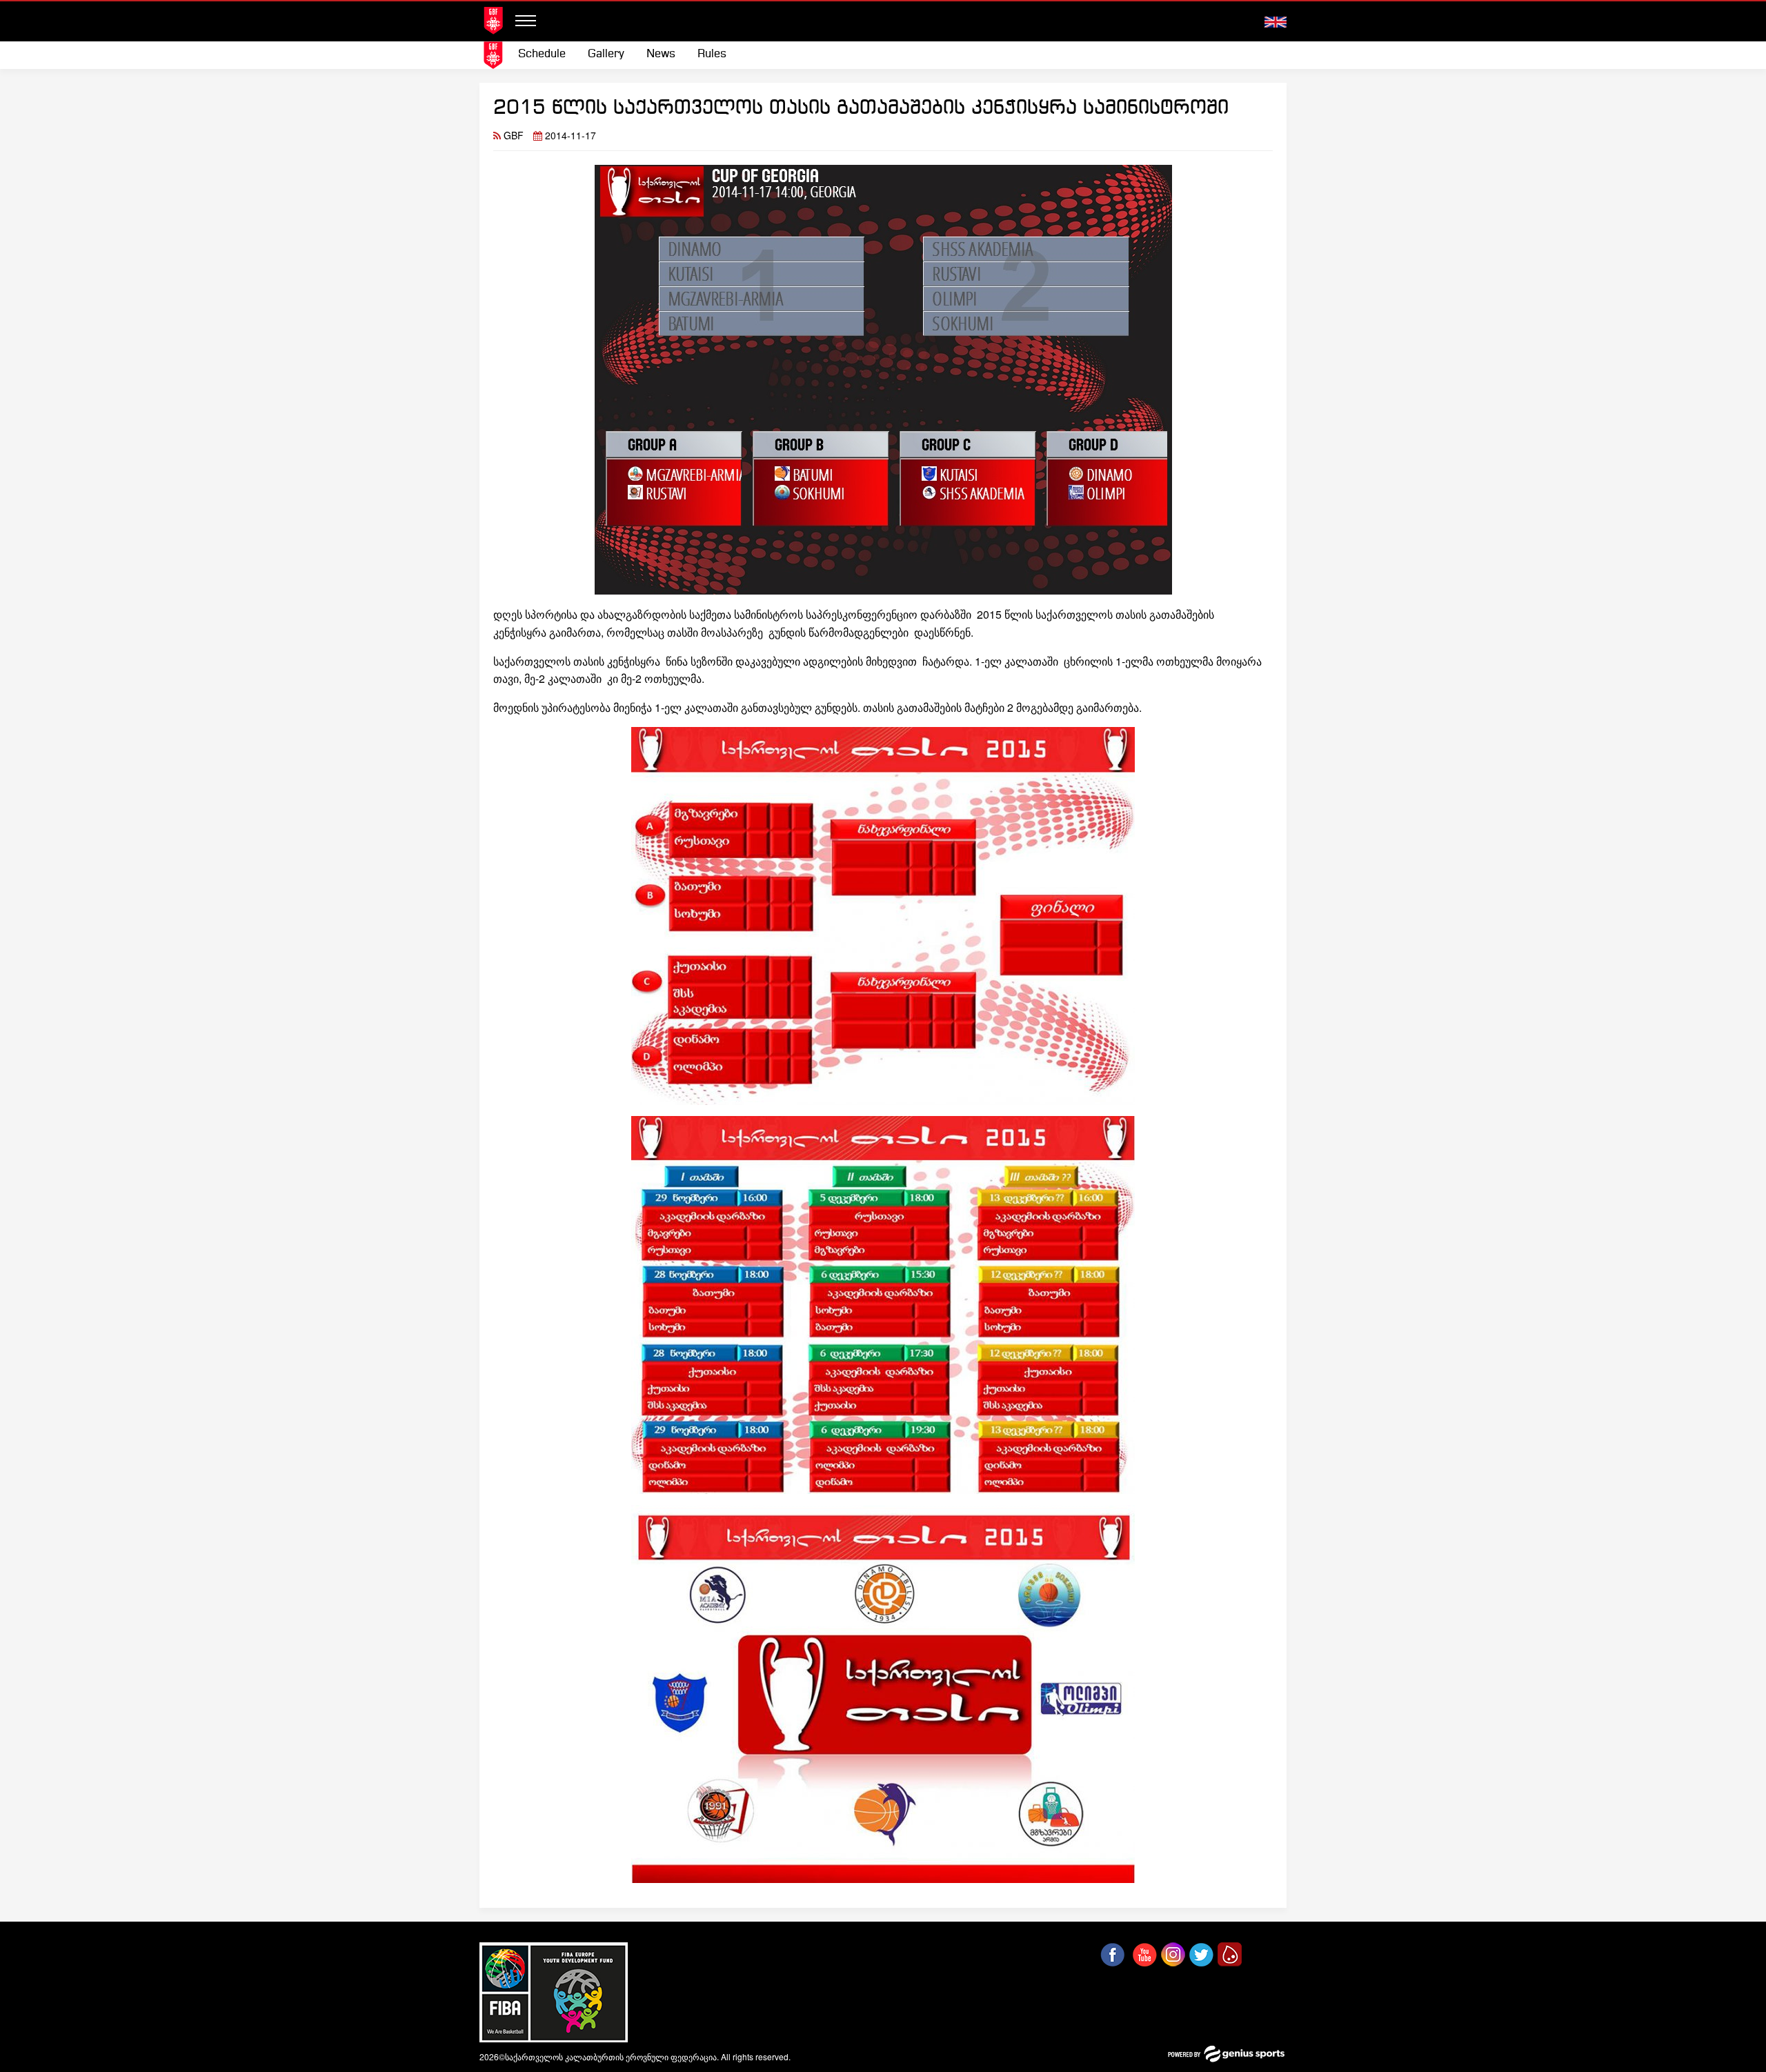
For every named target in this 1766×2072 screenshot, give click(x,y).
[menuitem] (542, 54)
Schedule (542, 54)
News (661, 54)
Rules (712, 54)
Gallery (606, 54)
